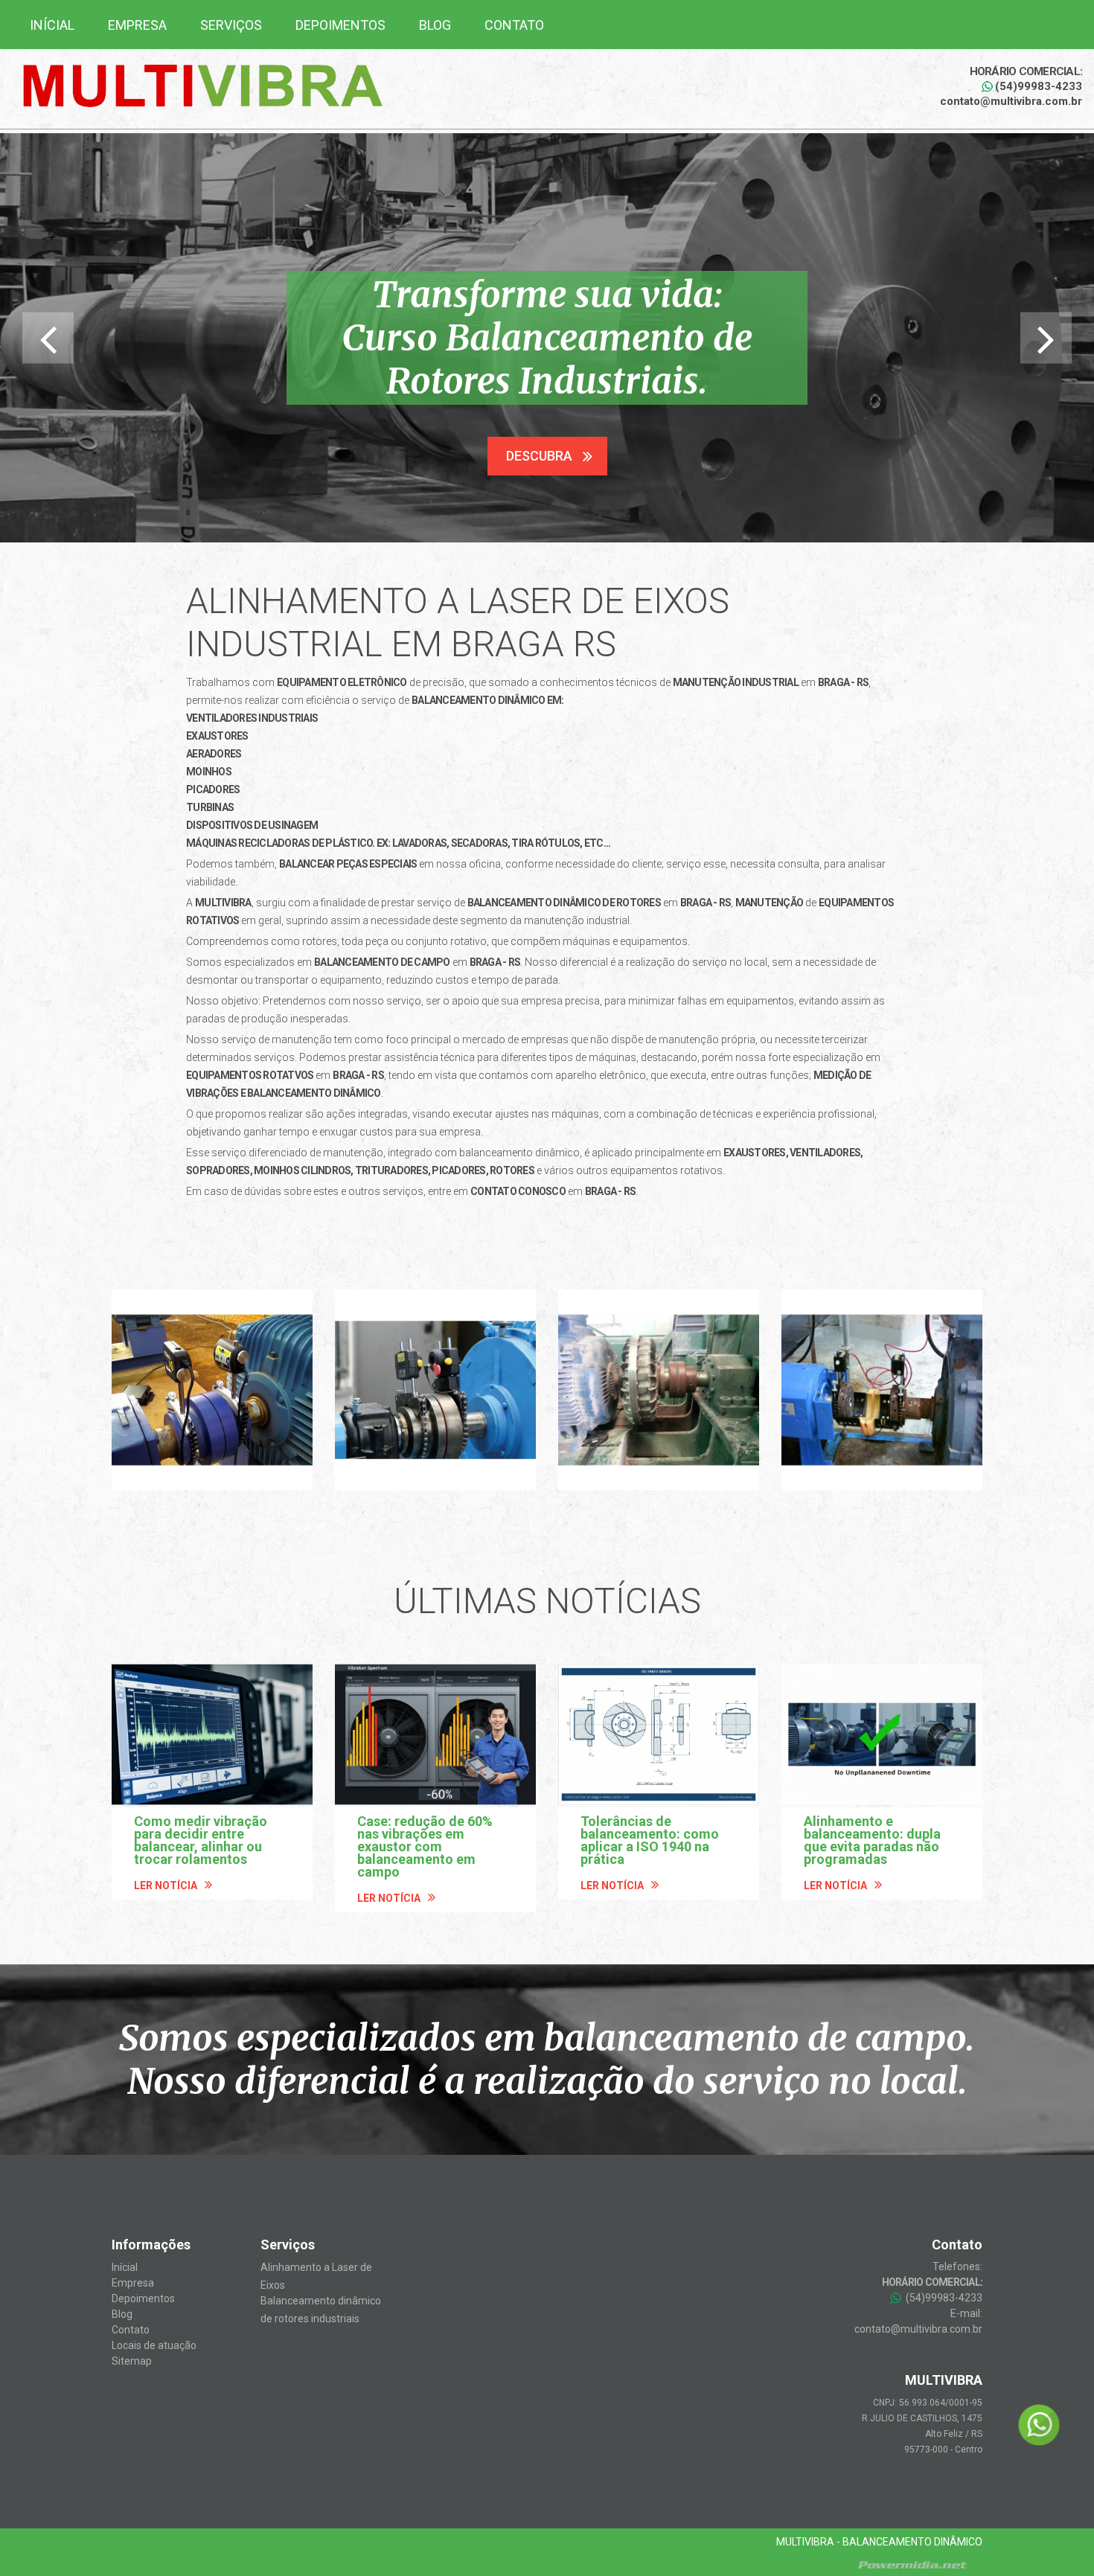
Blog (435, 25)
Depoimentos (340, 25)
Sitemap (132, 2361)
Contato (514, 25)
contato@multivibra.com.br (1011, 101)
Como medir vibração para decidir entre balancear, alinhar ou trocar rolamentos (201, 1840)
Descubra (539, 456)
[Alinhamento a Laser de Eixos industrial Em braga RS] (212, 1390)
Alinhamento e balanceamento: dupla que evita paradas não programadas (872, 1840)
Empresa (137, 25)
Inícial (52, 25)
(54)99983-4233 (1039, 86)
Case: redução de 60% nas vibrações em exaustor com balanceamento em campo (425, 1846)
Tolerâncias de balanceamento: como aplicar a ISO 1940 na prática (650, 1840)
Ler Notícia (166, 1885)
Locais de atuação (154, 2345)
